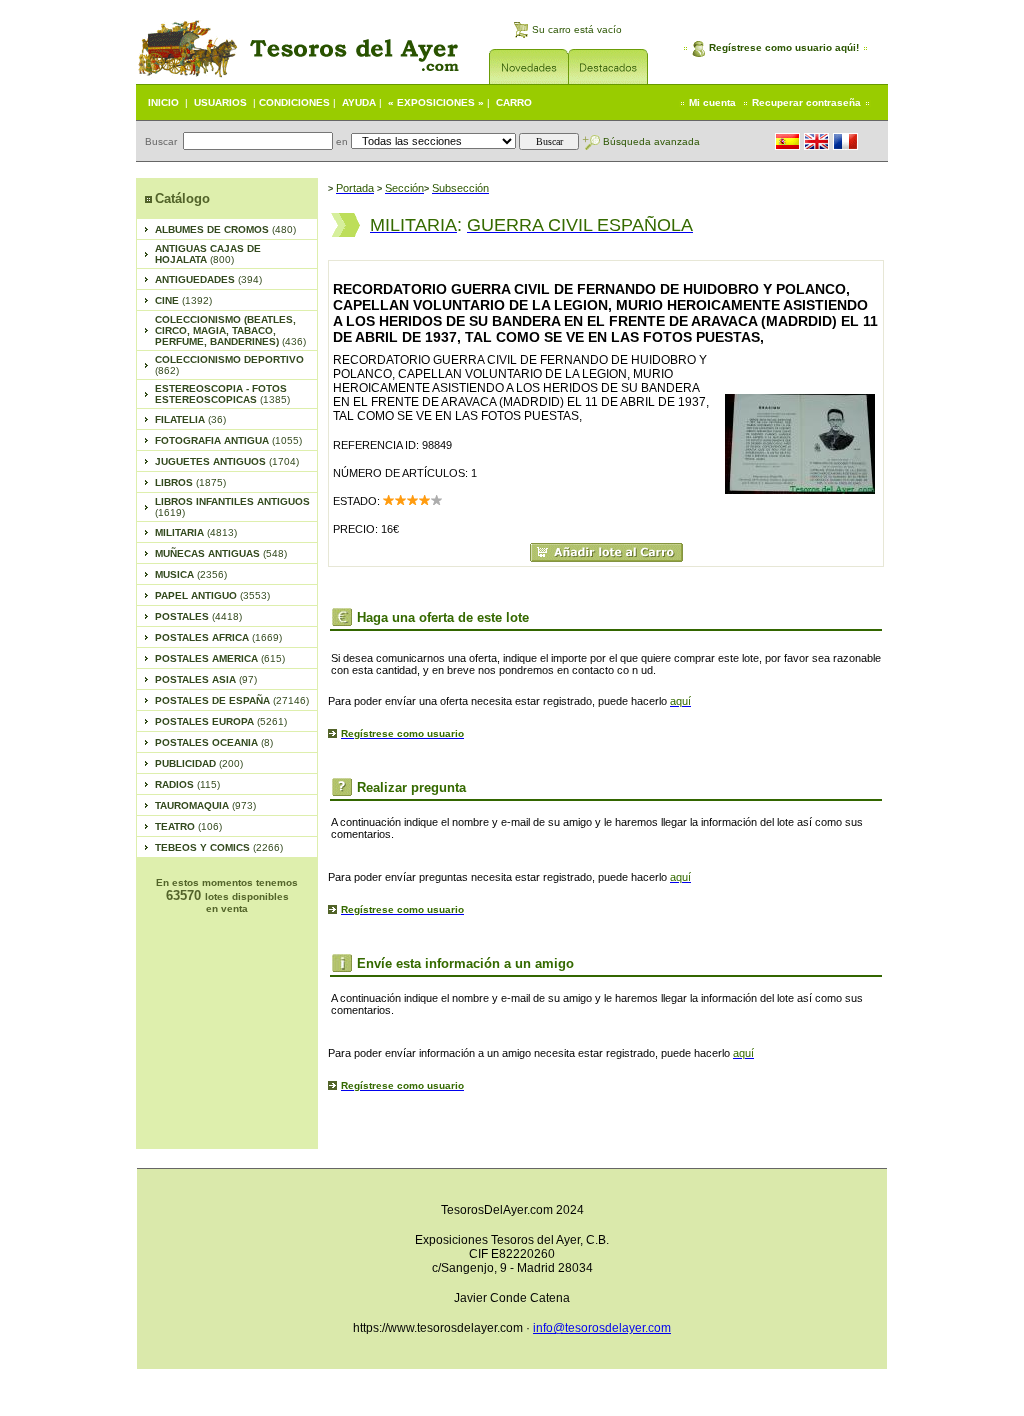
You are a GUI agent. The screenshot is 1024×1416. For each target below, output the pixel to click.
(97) (206, 679)
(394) (208, 279)
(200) (199, 763)
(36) (190, 419)
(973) (205, 805)
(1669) (218, 637)
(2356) (191, 574)
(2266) (219, 847)
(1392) (183, 300)
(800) (208, 254)
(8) (214, 742)
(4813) (196, 532)
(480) (225, 229)
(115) (187, 784)
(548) (221, 553)
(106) (188, 826)
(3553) (212, 595)
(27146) (232, 700)
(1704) (227, 461)
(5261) (221, 721)
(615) (220, 658)
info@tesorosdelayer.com (602, 1328)
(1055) (228, 440)
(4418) (198, 616)
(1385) (222, 394)
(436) (230, 330)
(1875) (190, 482)
